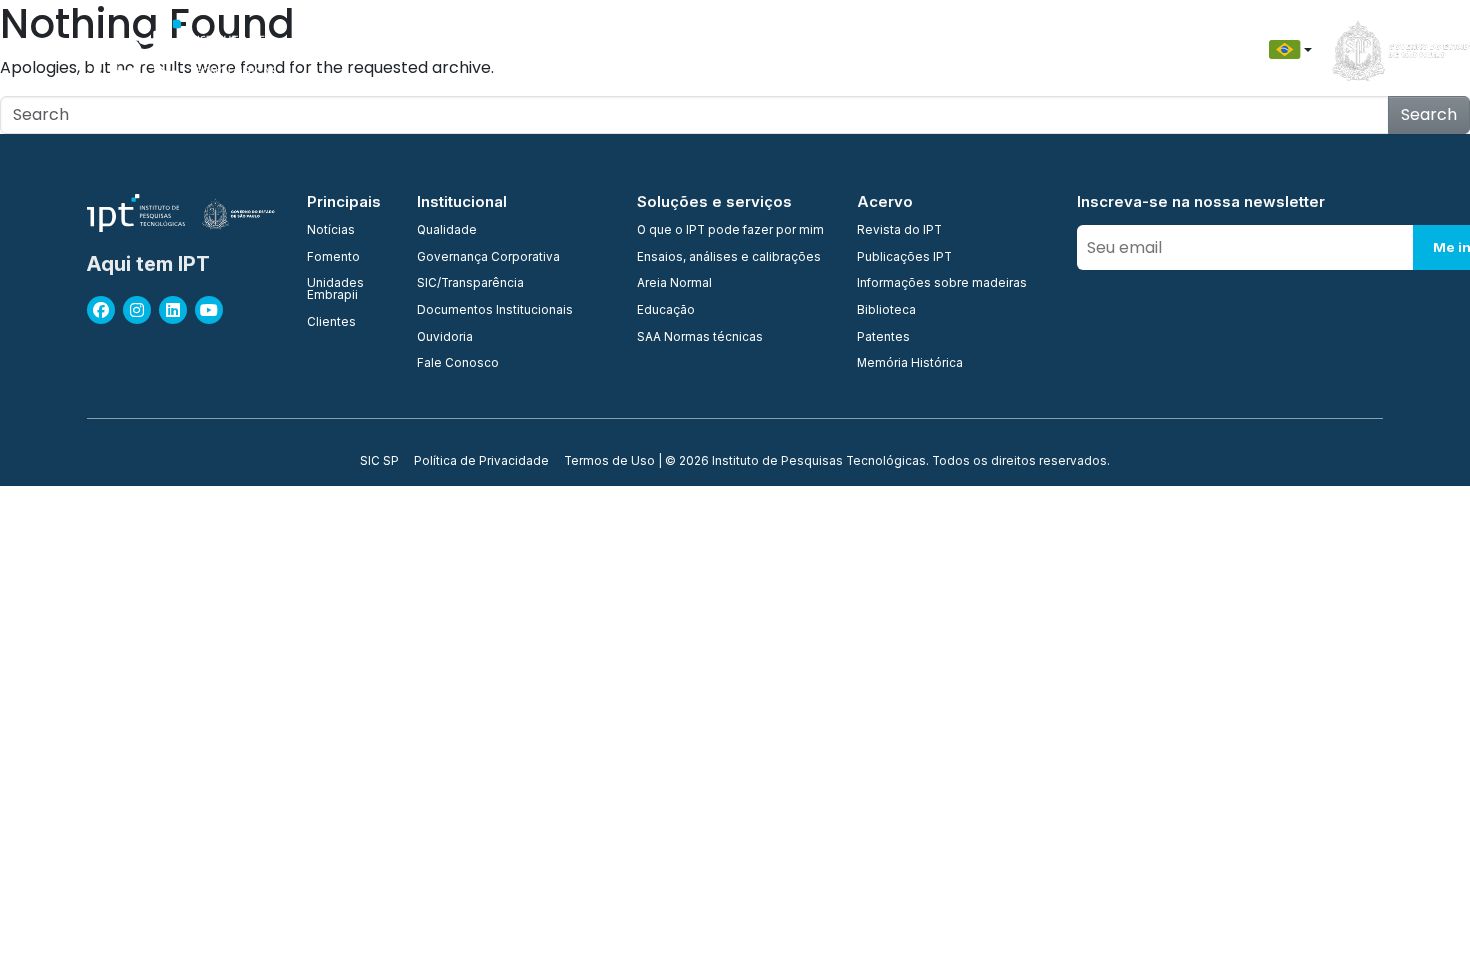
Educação (928, 49)
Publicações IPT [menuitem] (904, 258)
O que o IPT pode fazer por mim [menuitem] (730, 231)
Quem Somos (351, 49)
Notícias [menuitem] (331, 231)
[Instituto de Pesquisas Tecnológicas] (181, 50)
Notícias (1105, 49)
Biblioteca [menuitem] (886, 311)
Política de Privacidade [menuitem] (481, 462)
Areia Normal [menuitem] (674, 284)
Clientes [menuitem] (331, 323)
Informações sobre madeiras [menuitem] (942, 284)
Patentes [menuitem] (883, 338)
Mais (1176, 49)
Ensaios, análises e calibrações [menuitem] (729, 258)
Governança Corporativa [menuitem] (488, 258)
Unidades (544, 49)
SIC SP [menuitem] (379, 462)
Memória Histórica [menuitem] (910, 364)
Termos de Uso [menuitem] (609, 462)
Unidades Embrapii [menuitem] (335, 289)
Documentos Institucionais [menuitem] (495, 311)
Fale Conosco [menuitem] (458, 364)
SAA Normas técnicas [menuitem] (700, 338)
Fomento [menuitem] (333, 258)
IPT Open (454, 49)
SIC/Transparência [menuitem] (470, 284)
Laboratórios (730, 49)
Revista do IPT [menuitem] (899, 231)
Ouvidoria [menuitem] (445, 338)
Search (1429, 114)
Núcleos (631, 49)
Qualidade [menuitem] (447, 231)
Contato (1020, 49)
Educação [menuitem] (666, 311)
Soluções (834, 49)
